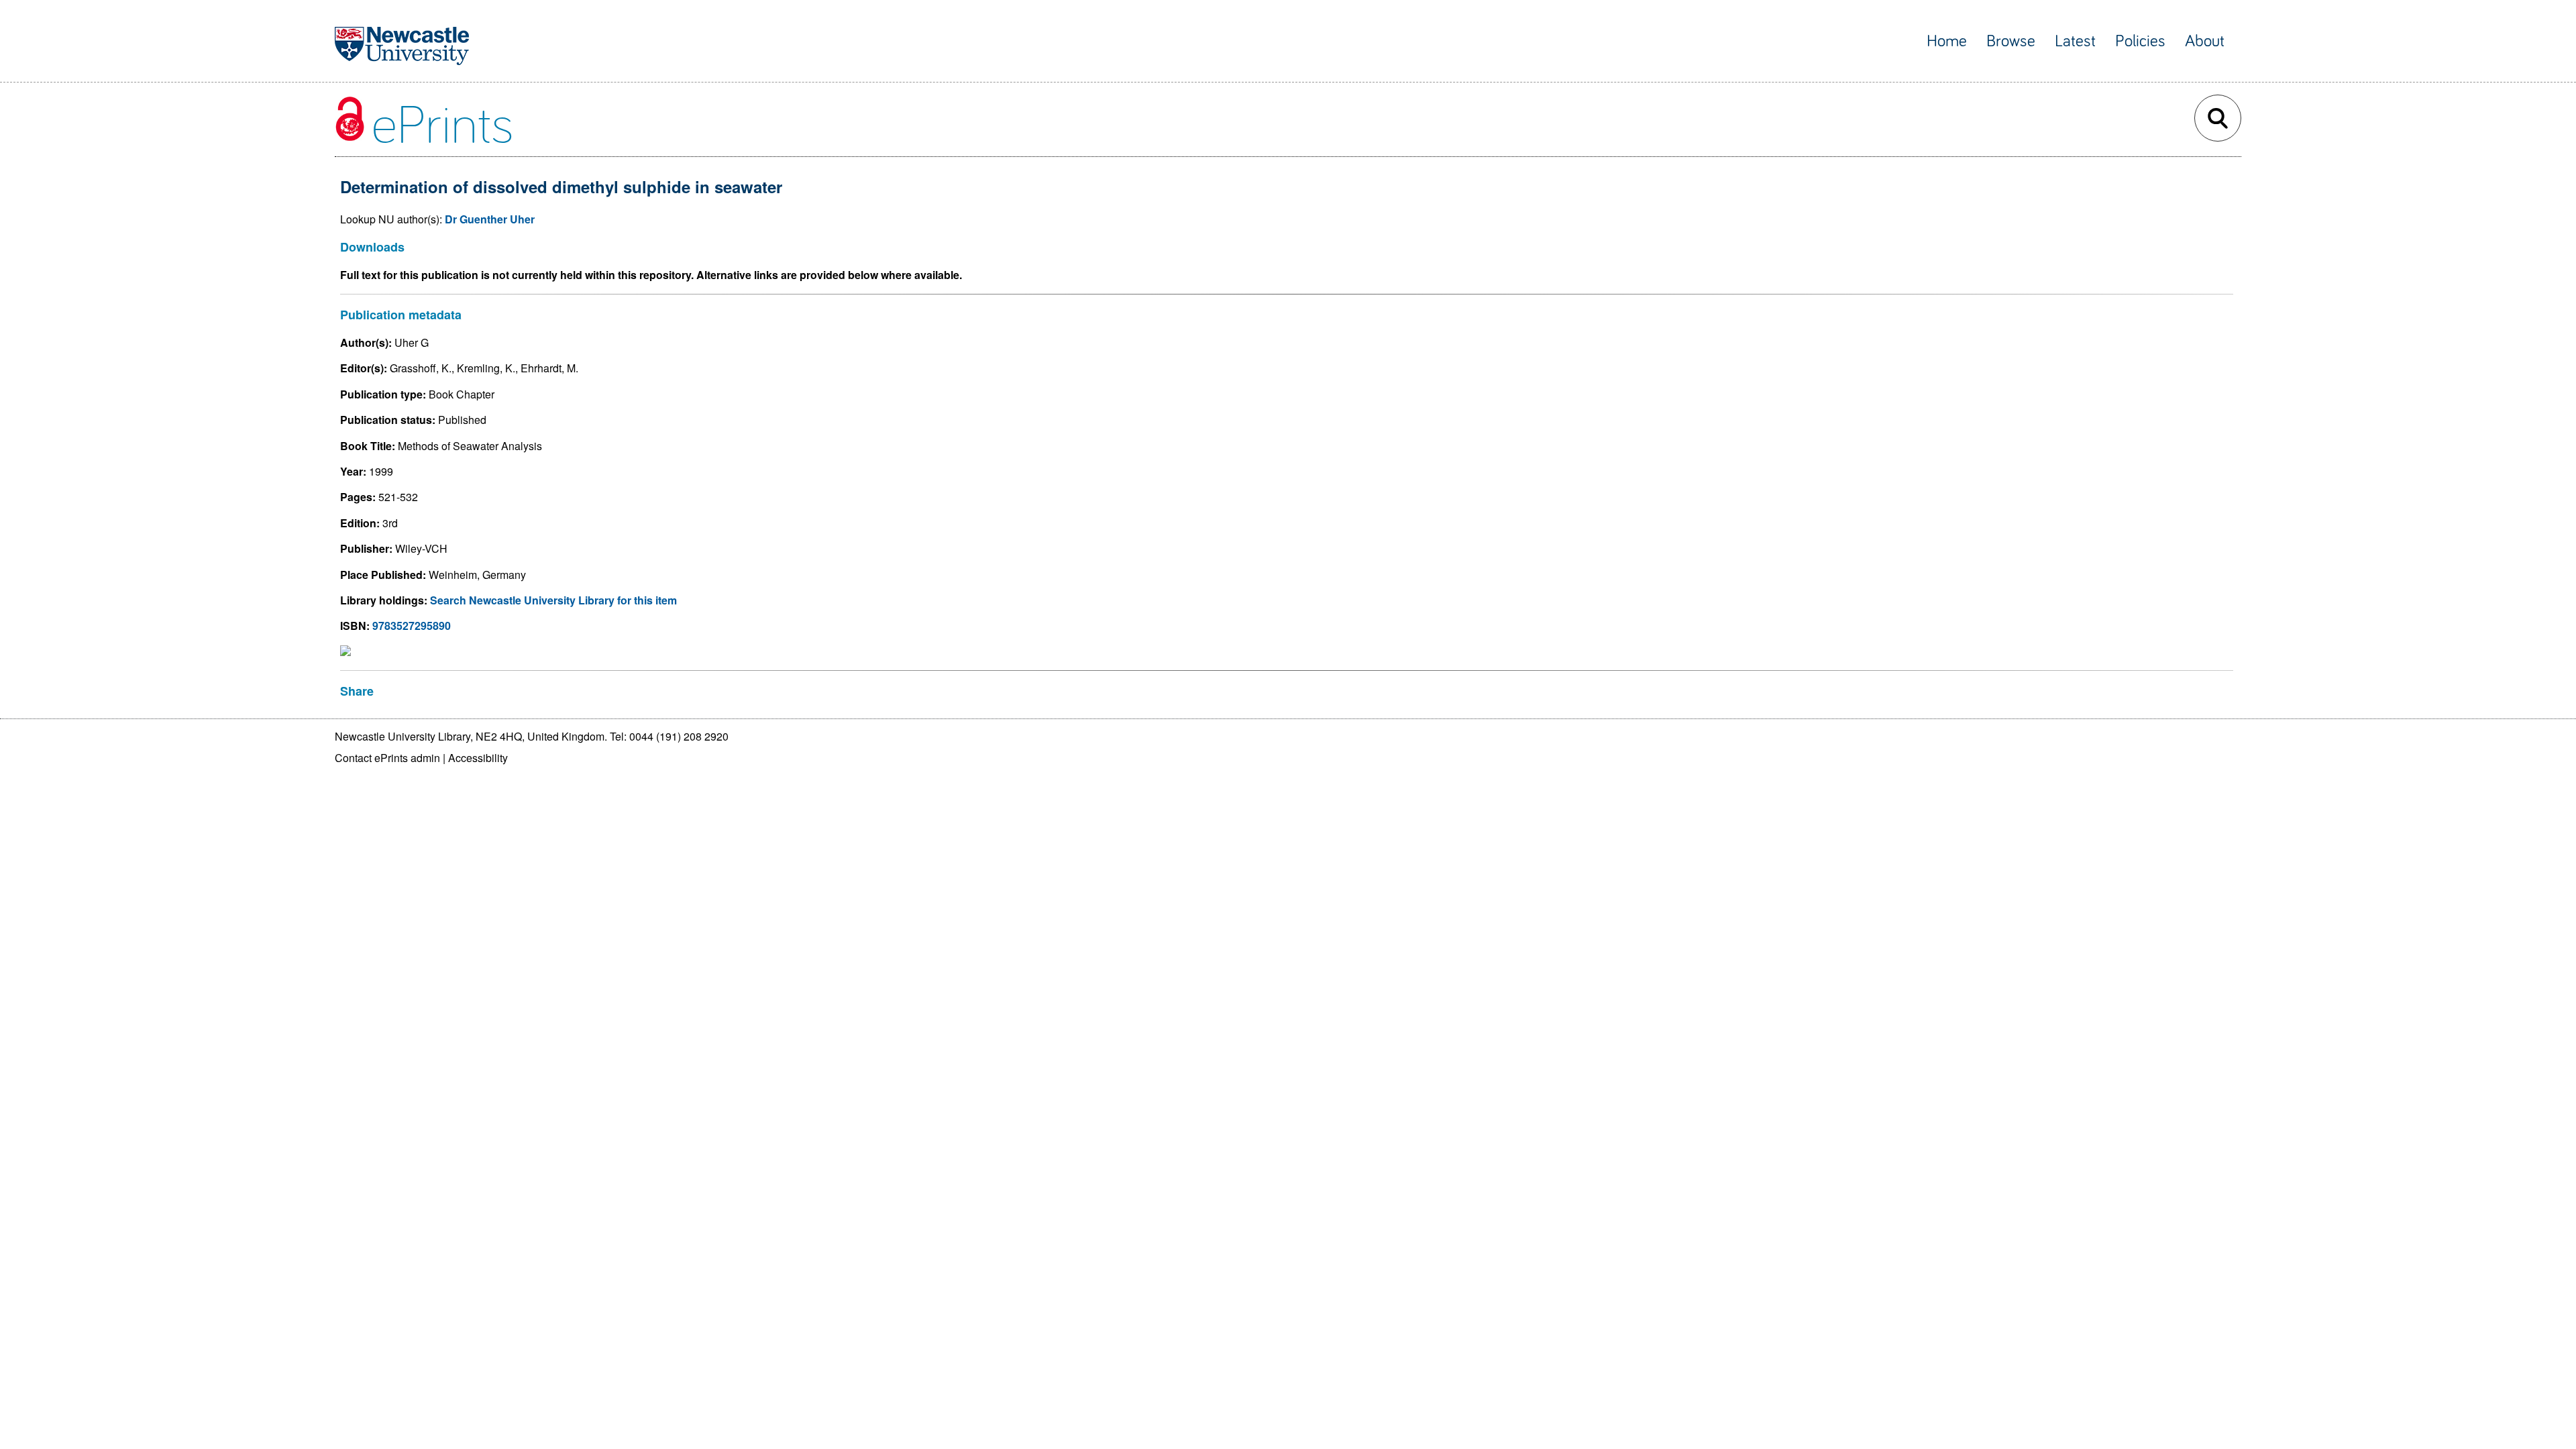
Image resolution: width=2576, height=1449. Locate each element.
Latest (2075, 41)
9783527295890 (412, 626)
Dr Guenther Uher (490, 219)
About (2205, 41)
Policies (2140, 41)
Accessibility (478, 758)
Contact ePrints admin (387, 758)
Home (1947, 41)
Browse (2011, 41)
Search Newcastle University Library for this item (553, 600)
